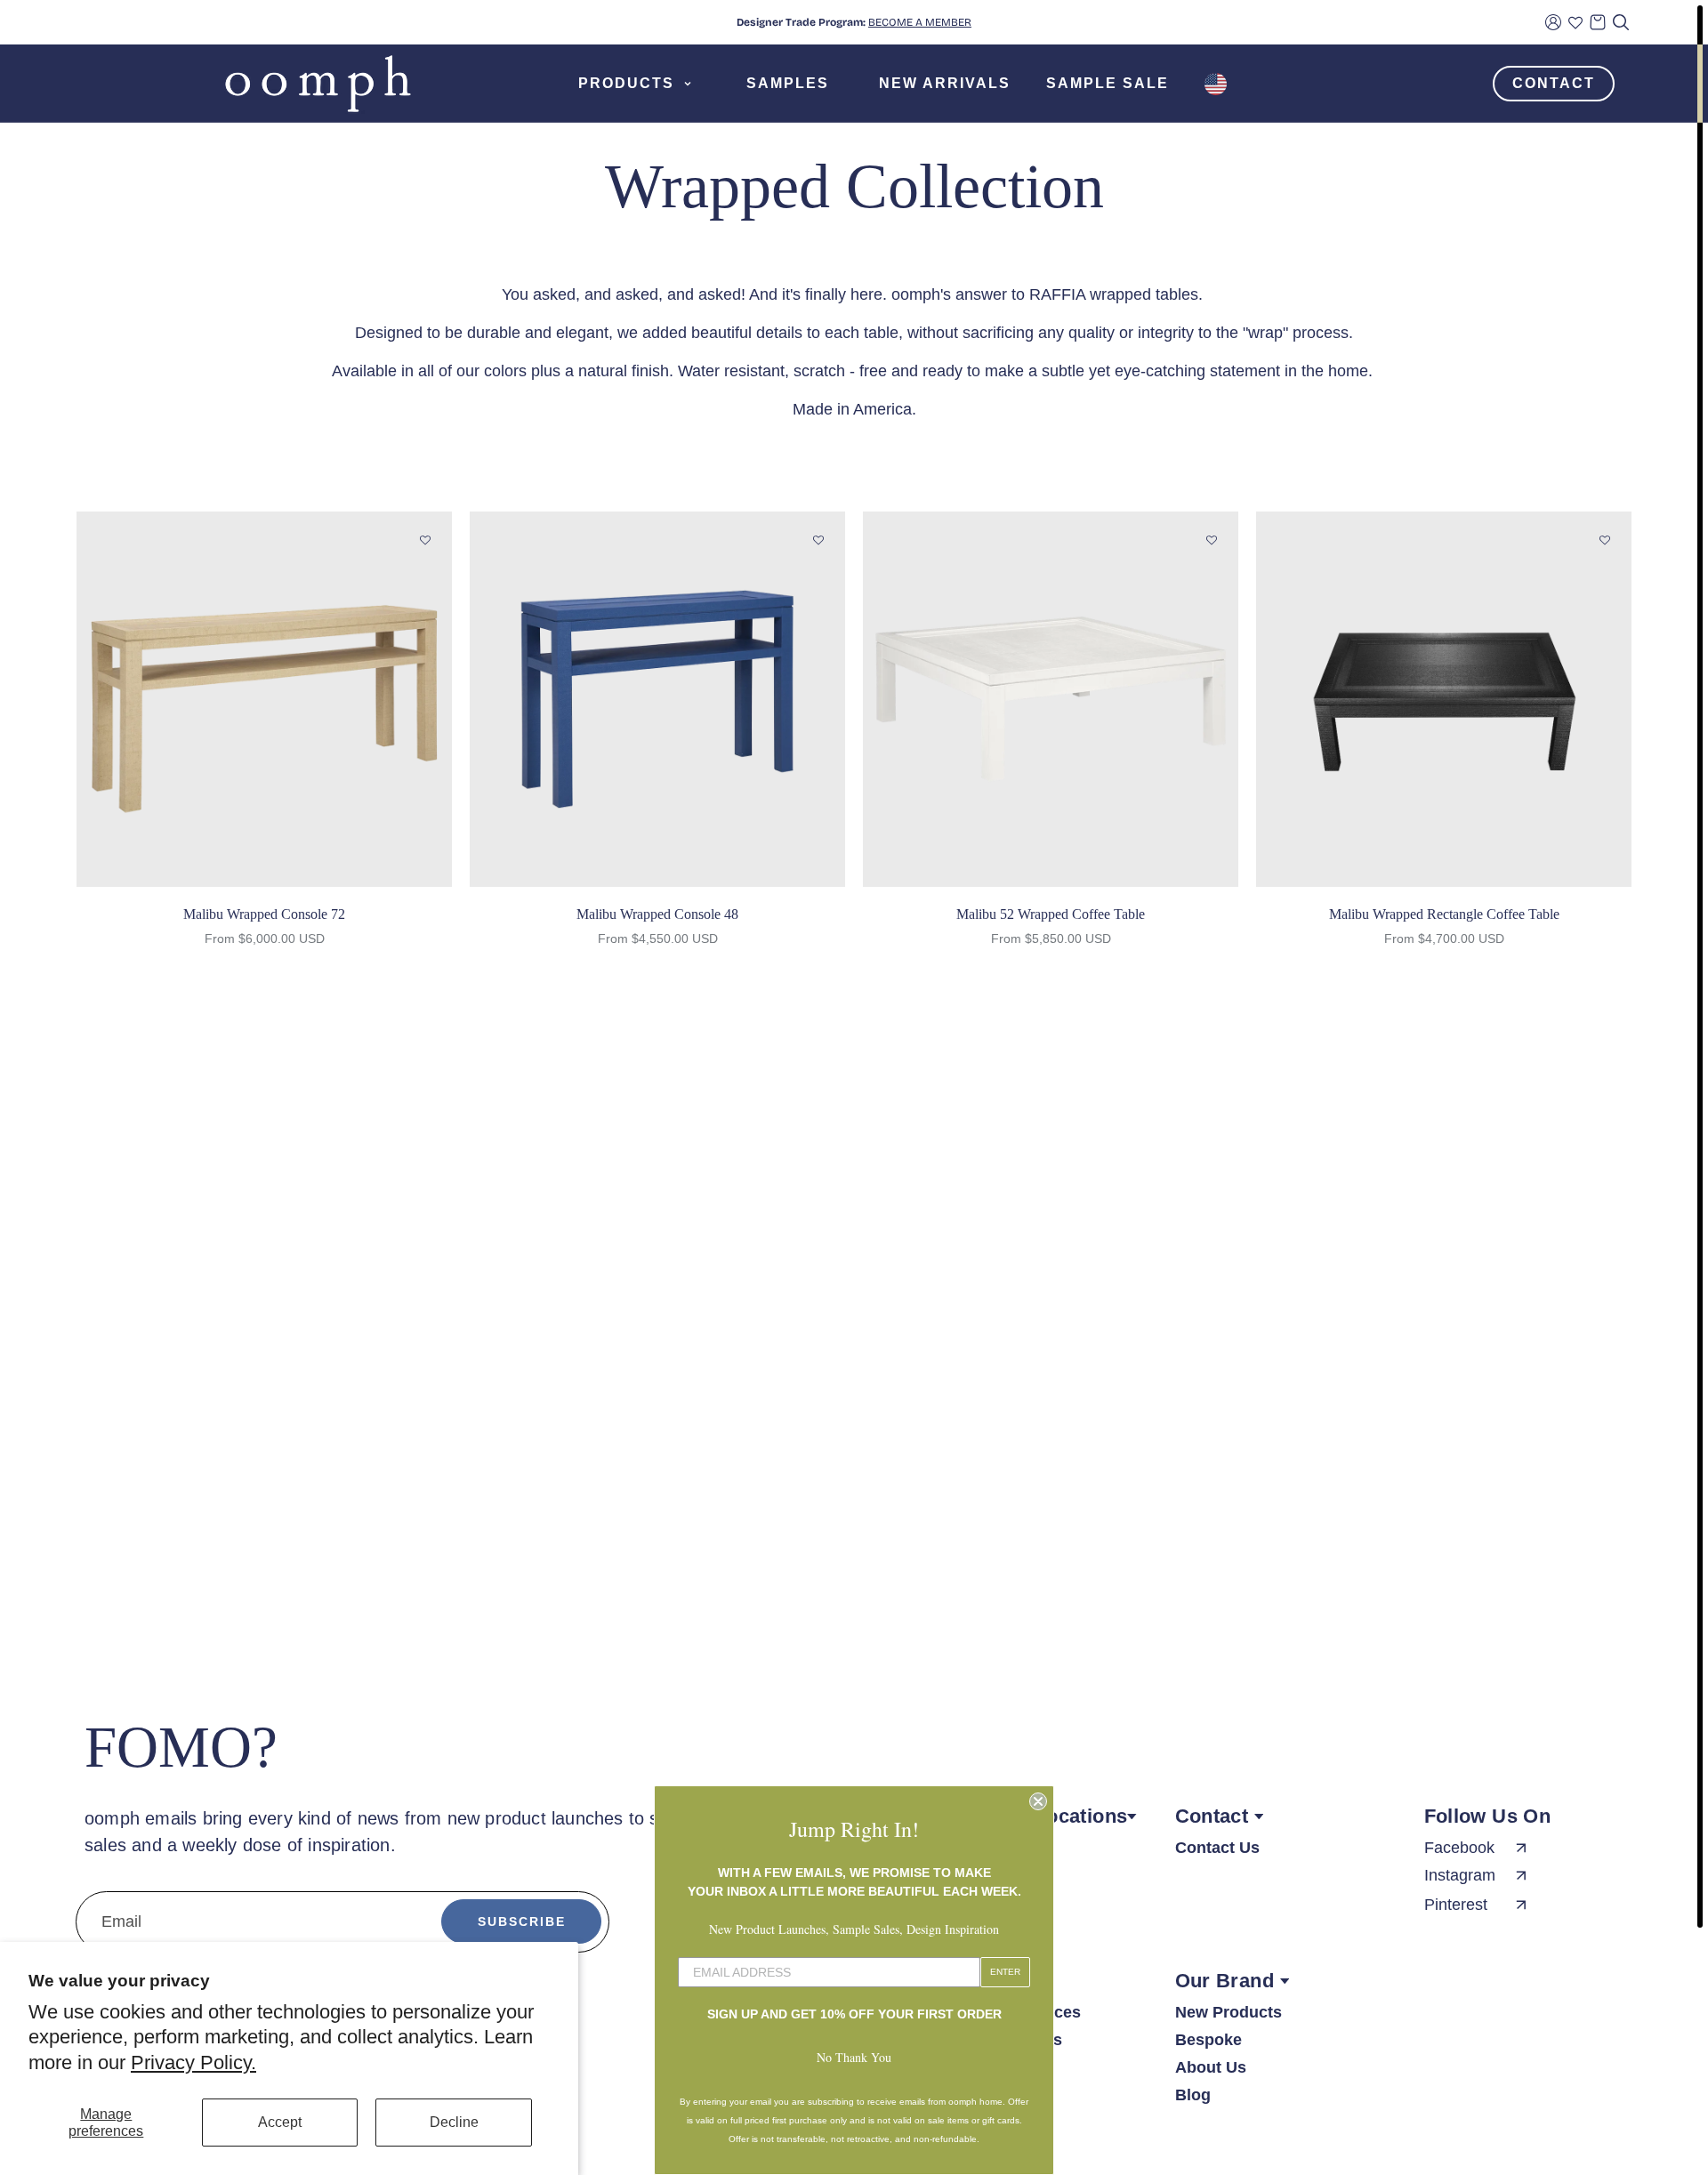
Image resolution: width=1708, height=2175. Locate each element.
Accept (280, 2122)
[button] (425, 541)
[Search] (1621, 22)
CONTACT (1554, 83)
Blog (1193, 2095)
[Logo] (318, 84)
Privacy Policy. (193, 2062)
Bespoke (1208, 2040)
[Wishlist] (1575, 22)
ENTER (1005, 1972)
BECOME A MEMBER (920, 22)
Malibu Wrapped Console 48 (657, 914)
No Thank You (854, 2057)
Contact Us (1217, 1848)
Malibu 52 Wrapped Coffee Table (1051, 914)
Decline (454, 2122)
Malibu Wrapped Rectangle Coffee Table (1444, 914)
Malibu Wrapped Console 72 (264, 914)
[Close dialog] (1038, 1801)
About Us (1211, 2067)
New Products (1229, 2012)
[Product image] (264, 699)
